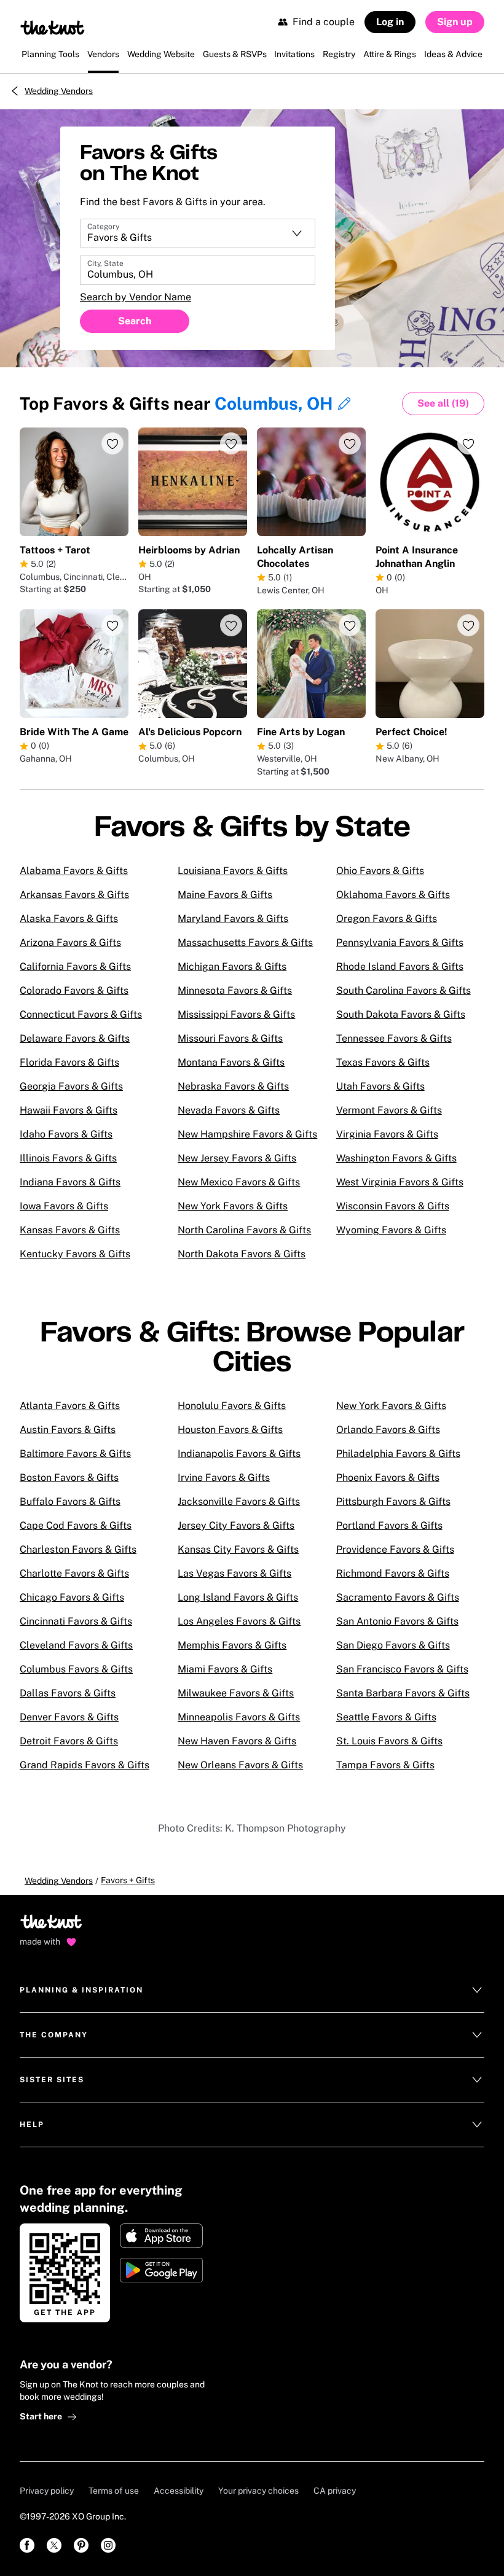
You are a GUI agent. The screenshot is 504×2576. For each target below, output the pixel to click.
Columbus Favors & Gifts (76, 1669)
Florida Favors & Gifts (69, 1062)
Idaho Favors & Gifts (66, 1134)
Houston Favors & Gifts (230, 1430)
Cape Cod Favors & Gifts (76, 1525)
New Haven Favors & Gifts (237, 1741)
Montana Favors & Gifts (231, 1062)
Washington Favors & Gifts (396, 1158)
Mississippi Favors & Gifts (236, 1014)
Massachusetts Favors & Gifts (245, 943)
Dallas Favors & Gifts (68, 1693)
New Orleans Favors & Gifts (240, 1765)
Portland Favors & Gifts (389, 1525)
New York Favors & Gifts (233, 1206)
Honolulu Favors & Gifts (232, 1406)
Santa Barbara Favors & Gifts (403, 1693)
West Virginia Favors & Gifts (400, 1182)
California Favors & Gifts (75, 966)
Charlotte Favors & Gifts (74, 1573)
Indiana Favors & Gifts (70, 1182)
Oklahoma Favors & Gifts (393, 895)
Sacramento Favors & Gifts (398, 1597)
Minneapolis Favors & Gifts (239, 1717)
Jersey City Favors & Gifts (236, 1525)
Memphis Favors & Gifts (232, 1645)
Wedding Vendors (59, 91)
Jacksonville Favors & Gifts (239, 1501)
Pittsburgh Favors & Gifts (393, 1501)
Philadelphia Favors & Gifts (398, 1454)
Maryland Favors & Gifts (233, 919)
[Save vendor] (112, 443)
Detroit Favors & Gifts (69, 1741)
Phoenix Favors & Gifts (388, 1477)
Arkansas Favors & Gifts (74, 895)
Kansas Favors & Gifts (70, 1230)
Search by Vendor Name (136, 297)
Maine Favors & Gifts (225, 895)
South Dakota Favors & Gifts (401, 1014)
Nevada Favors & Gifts (229, 1110)
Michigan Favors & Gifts (232, 966)
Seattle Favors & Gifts (386, 1717)
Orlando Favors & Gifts (388, 1430)
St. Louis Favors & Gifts (389, 1741)
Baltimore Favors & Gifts (75, 1454)
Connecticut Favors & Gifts (81, 1014)
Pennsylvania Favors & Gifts (400, 943)
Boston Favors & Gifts (69, 1477)
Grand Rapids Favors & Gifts (85, 1765)
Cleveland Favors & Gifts (76, 1645)
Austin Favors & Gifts (68, 1430)
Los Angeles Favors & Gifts (239, 1621)
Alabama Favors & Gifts (74, 871)
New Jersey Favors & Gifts (237, 1158)
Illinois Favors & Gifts (68, 1158)
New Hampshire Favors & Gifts (247, 1134)
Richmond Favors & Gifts (393, 1573)
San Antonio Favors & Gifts (397, 1621)
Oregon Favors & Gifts (387, 919)
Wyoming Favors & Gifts (391, 1230)
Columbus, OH (274, 403)
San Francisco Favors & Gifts (402, 1669)
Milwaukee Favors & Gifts (236, 1693)
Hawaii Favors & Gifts (69, 1110)
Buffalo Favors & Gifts (70, 1501)
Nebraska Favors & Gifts (233, 1086)
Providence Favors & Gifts (395, 1549)
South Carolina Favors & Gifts (404, 990)
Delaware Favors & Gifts (75, 1038)
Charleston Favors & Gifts (78, 1549)
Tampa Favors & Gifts (385, 1765)
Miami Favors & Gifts (225, 1669)
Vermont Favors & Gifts (389, 1110)
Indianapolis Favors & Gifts (239, 1454)
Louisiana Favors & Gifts (233, 871)
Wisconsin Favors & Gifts (393, 1206)
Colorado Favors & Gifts (74, 990)
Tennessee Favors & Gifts (394, 1038)
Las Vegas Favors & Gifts (234, 1573)
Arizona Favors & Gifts (70, 943)
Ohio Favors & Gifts (380, 871)
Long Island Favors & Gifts (238, 1597)
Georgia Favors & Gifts (71, 1086)
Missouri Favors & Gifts (230, 1038)
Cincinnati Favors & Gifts (76, 1621)
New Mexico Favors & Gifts (239, 1182)
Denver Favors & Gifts (69, 1717)
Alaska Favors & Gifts (69, 919)
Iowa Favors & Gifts (64, 1206)
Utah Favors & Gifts (380, 1086)
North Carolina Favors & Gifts (244, 1230)
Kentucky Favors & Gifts (75, 1254)
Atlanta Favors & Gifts (70, 1406)
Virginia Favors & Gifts (387, 1134)
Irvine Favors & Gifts (224, 1477)
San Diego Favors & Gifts (393, 1645)
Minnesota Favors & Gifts (235, 990)
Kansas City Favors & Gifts (238, 1549)
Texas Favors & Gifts (383, 1062)
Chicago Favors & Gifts (72, 1597)
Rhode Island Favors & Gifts (400, 966)
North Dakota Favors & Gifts (242, 1254)
